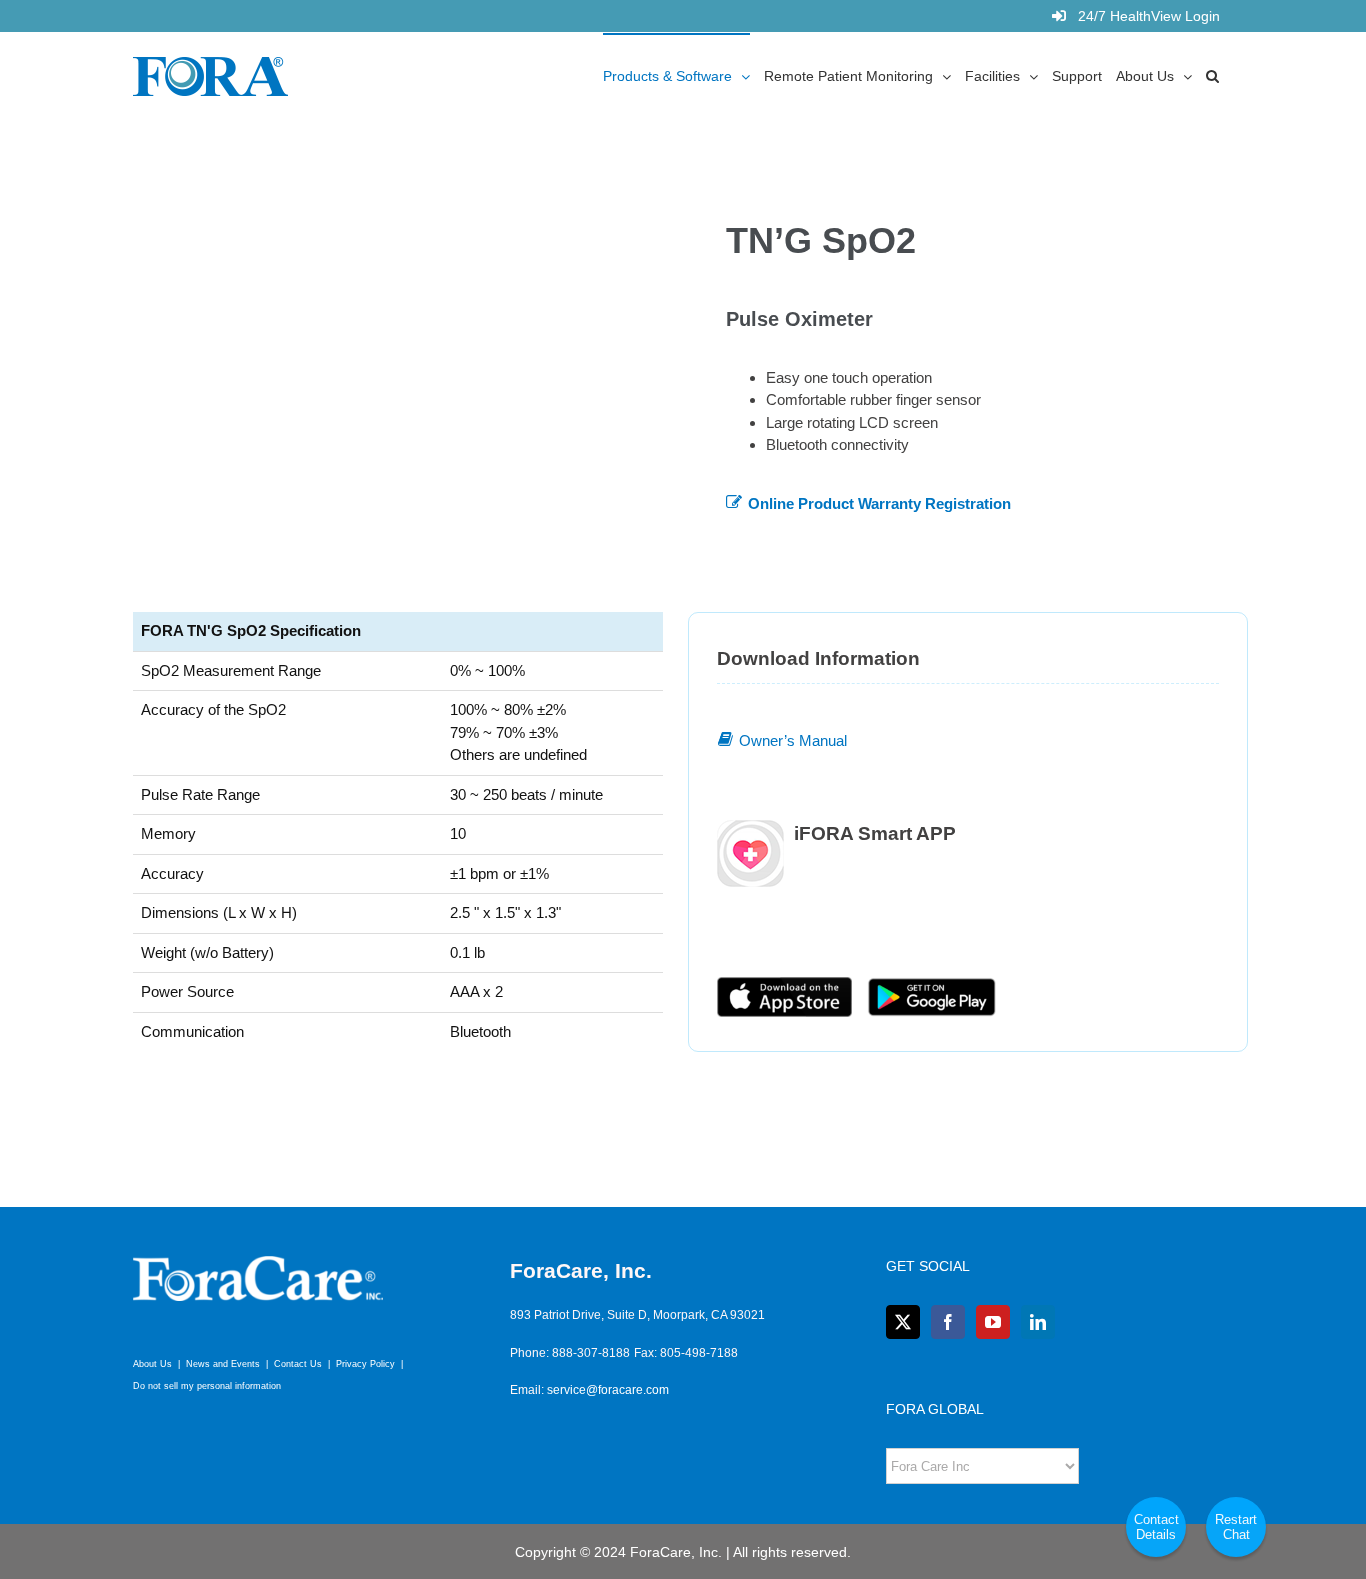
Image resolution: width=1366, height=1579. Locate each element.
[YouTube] (993, 1322)
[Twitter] (903, 1322)
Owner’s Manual (793, 740)
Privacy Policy (365, 1364)
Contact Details (1156, 1527)
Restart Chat (1236, 1527)
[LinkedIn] (1038, 1322)
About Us (152, 1364)
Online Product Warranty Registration (879, 503)
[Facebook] (948, 1322)
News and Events (223, 1364)
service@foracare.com (608, 1390)
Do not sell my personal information (207, 1386)
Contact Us (298, 1364)
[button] (1212, 75)
